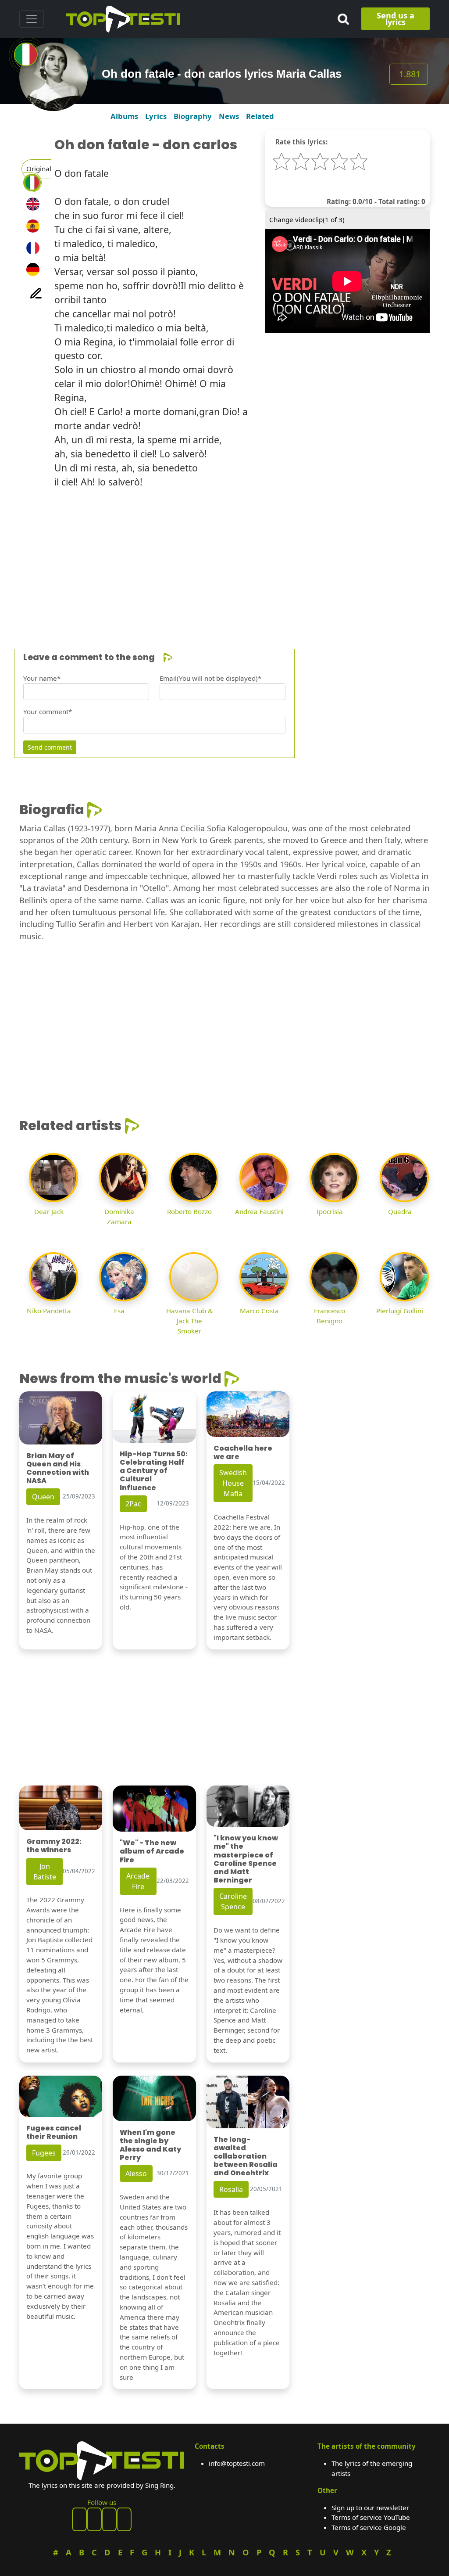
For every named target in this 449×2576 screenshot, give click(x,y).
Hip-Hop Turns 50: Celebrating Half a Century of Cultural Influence (154, 1471)
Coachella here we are (243, 1452)
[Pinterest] (94, 2519)
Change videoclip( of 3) (307, 219)
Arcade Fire (138, 1881)
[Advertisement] (224, 557)
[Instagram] (109, 2519)
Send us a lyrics (396, 19)
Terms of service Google (369, 2527)
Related (260, 116)
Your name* (42, 678)
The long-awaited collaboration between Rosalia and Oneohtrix (246, 2156)
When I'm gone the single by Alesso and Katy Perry (150, 2145)
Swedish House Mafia (233, 1483)
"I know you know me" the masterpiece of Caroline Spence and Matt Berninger (246, 1859)
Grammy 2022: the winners (54, 1846)
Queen (43, 1497)
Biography (193, 116)
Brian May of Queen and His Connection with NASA (58, 1468)
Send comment (50, 747)
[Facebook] (79, 2519)
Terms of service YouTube (371, 2517)
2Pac (133, 1504)
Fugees (44, 2153)
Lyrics (156, 116)
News (229, 116)
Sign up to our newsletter (370, 2508)
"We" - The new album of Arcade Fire (152, 1851)
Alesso (136, 2174)
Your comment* (48, 711)
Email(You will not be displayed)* (210, 678)
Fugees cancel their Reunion (54, 2132)
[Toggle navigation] (32, 19)
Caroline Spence (233, 1901)
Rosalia (231, 2189)
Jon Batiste (45, 1872)
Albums (124, 116)
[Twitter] (124, 2519)
